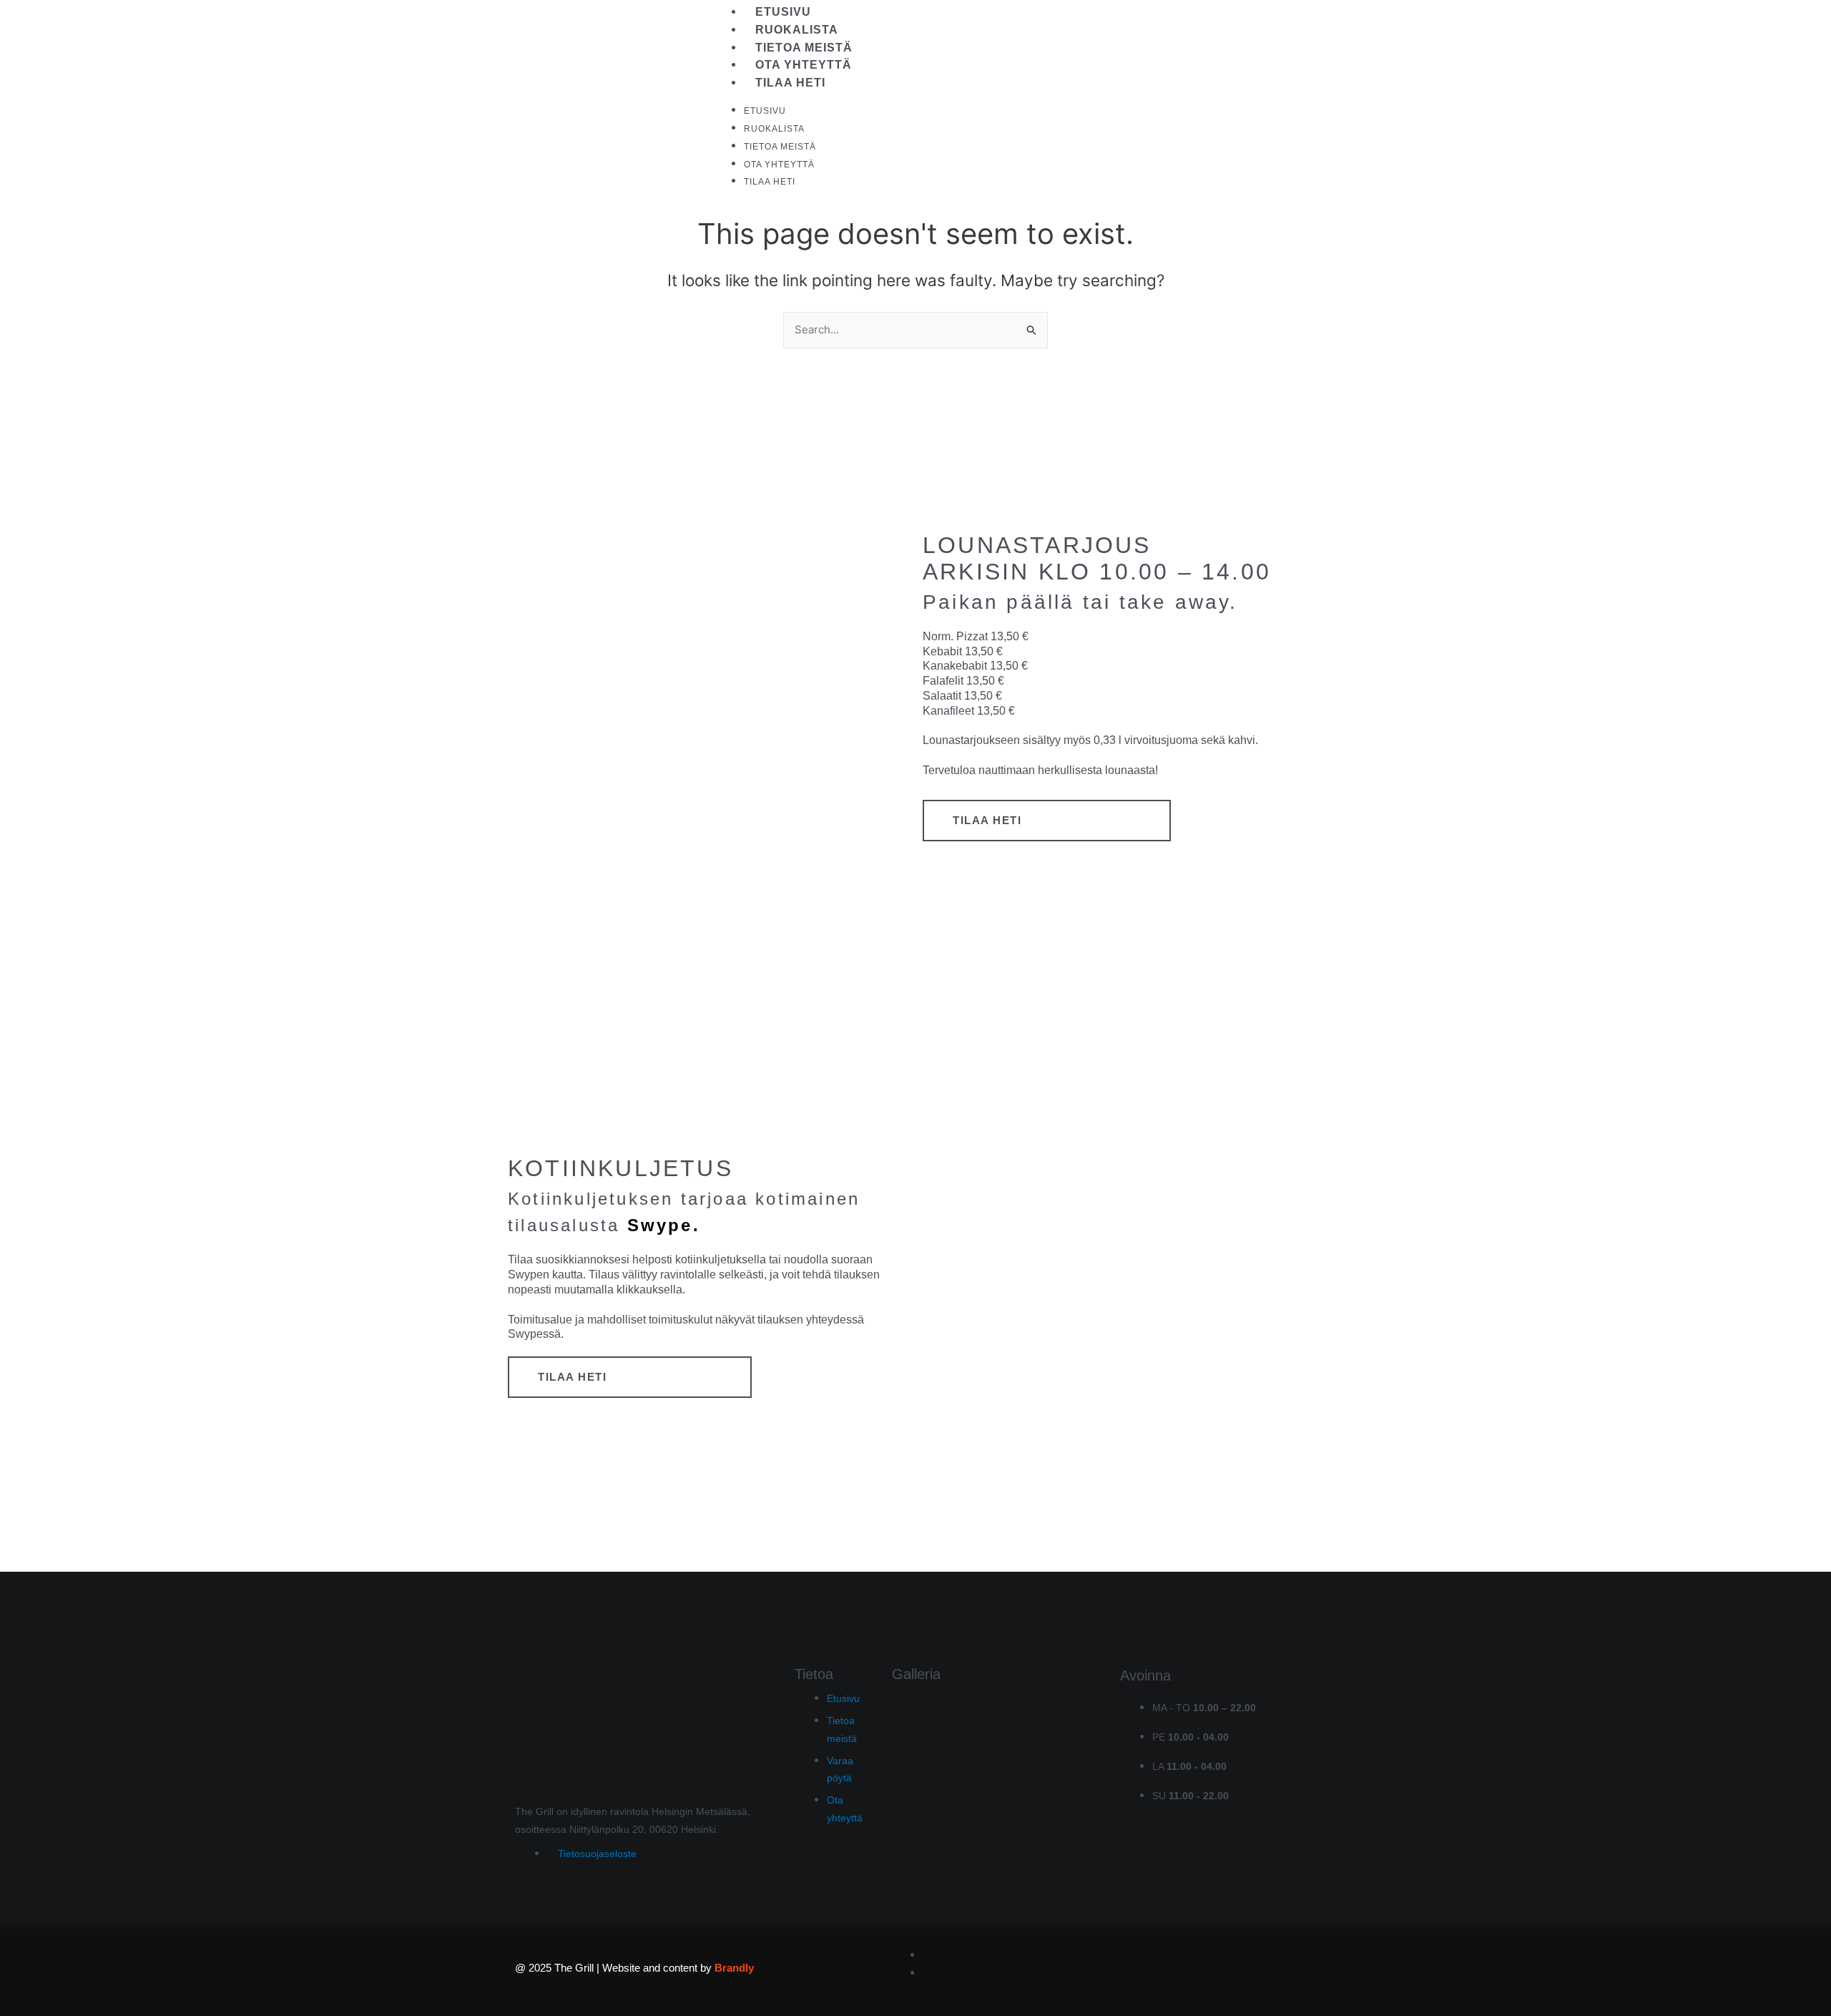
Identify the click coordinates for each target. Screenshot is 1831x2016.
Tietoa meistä (804, 48)
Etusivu (783, 12)
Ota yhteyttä (804, 65)
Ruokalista (797, 30)
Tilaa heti (790, 83)
